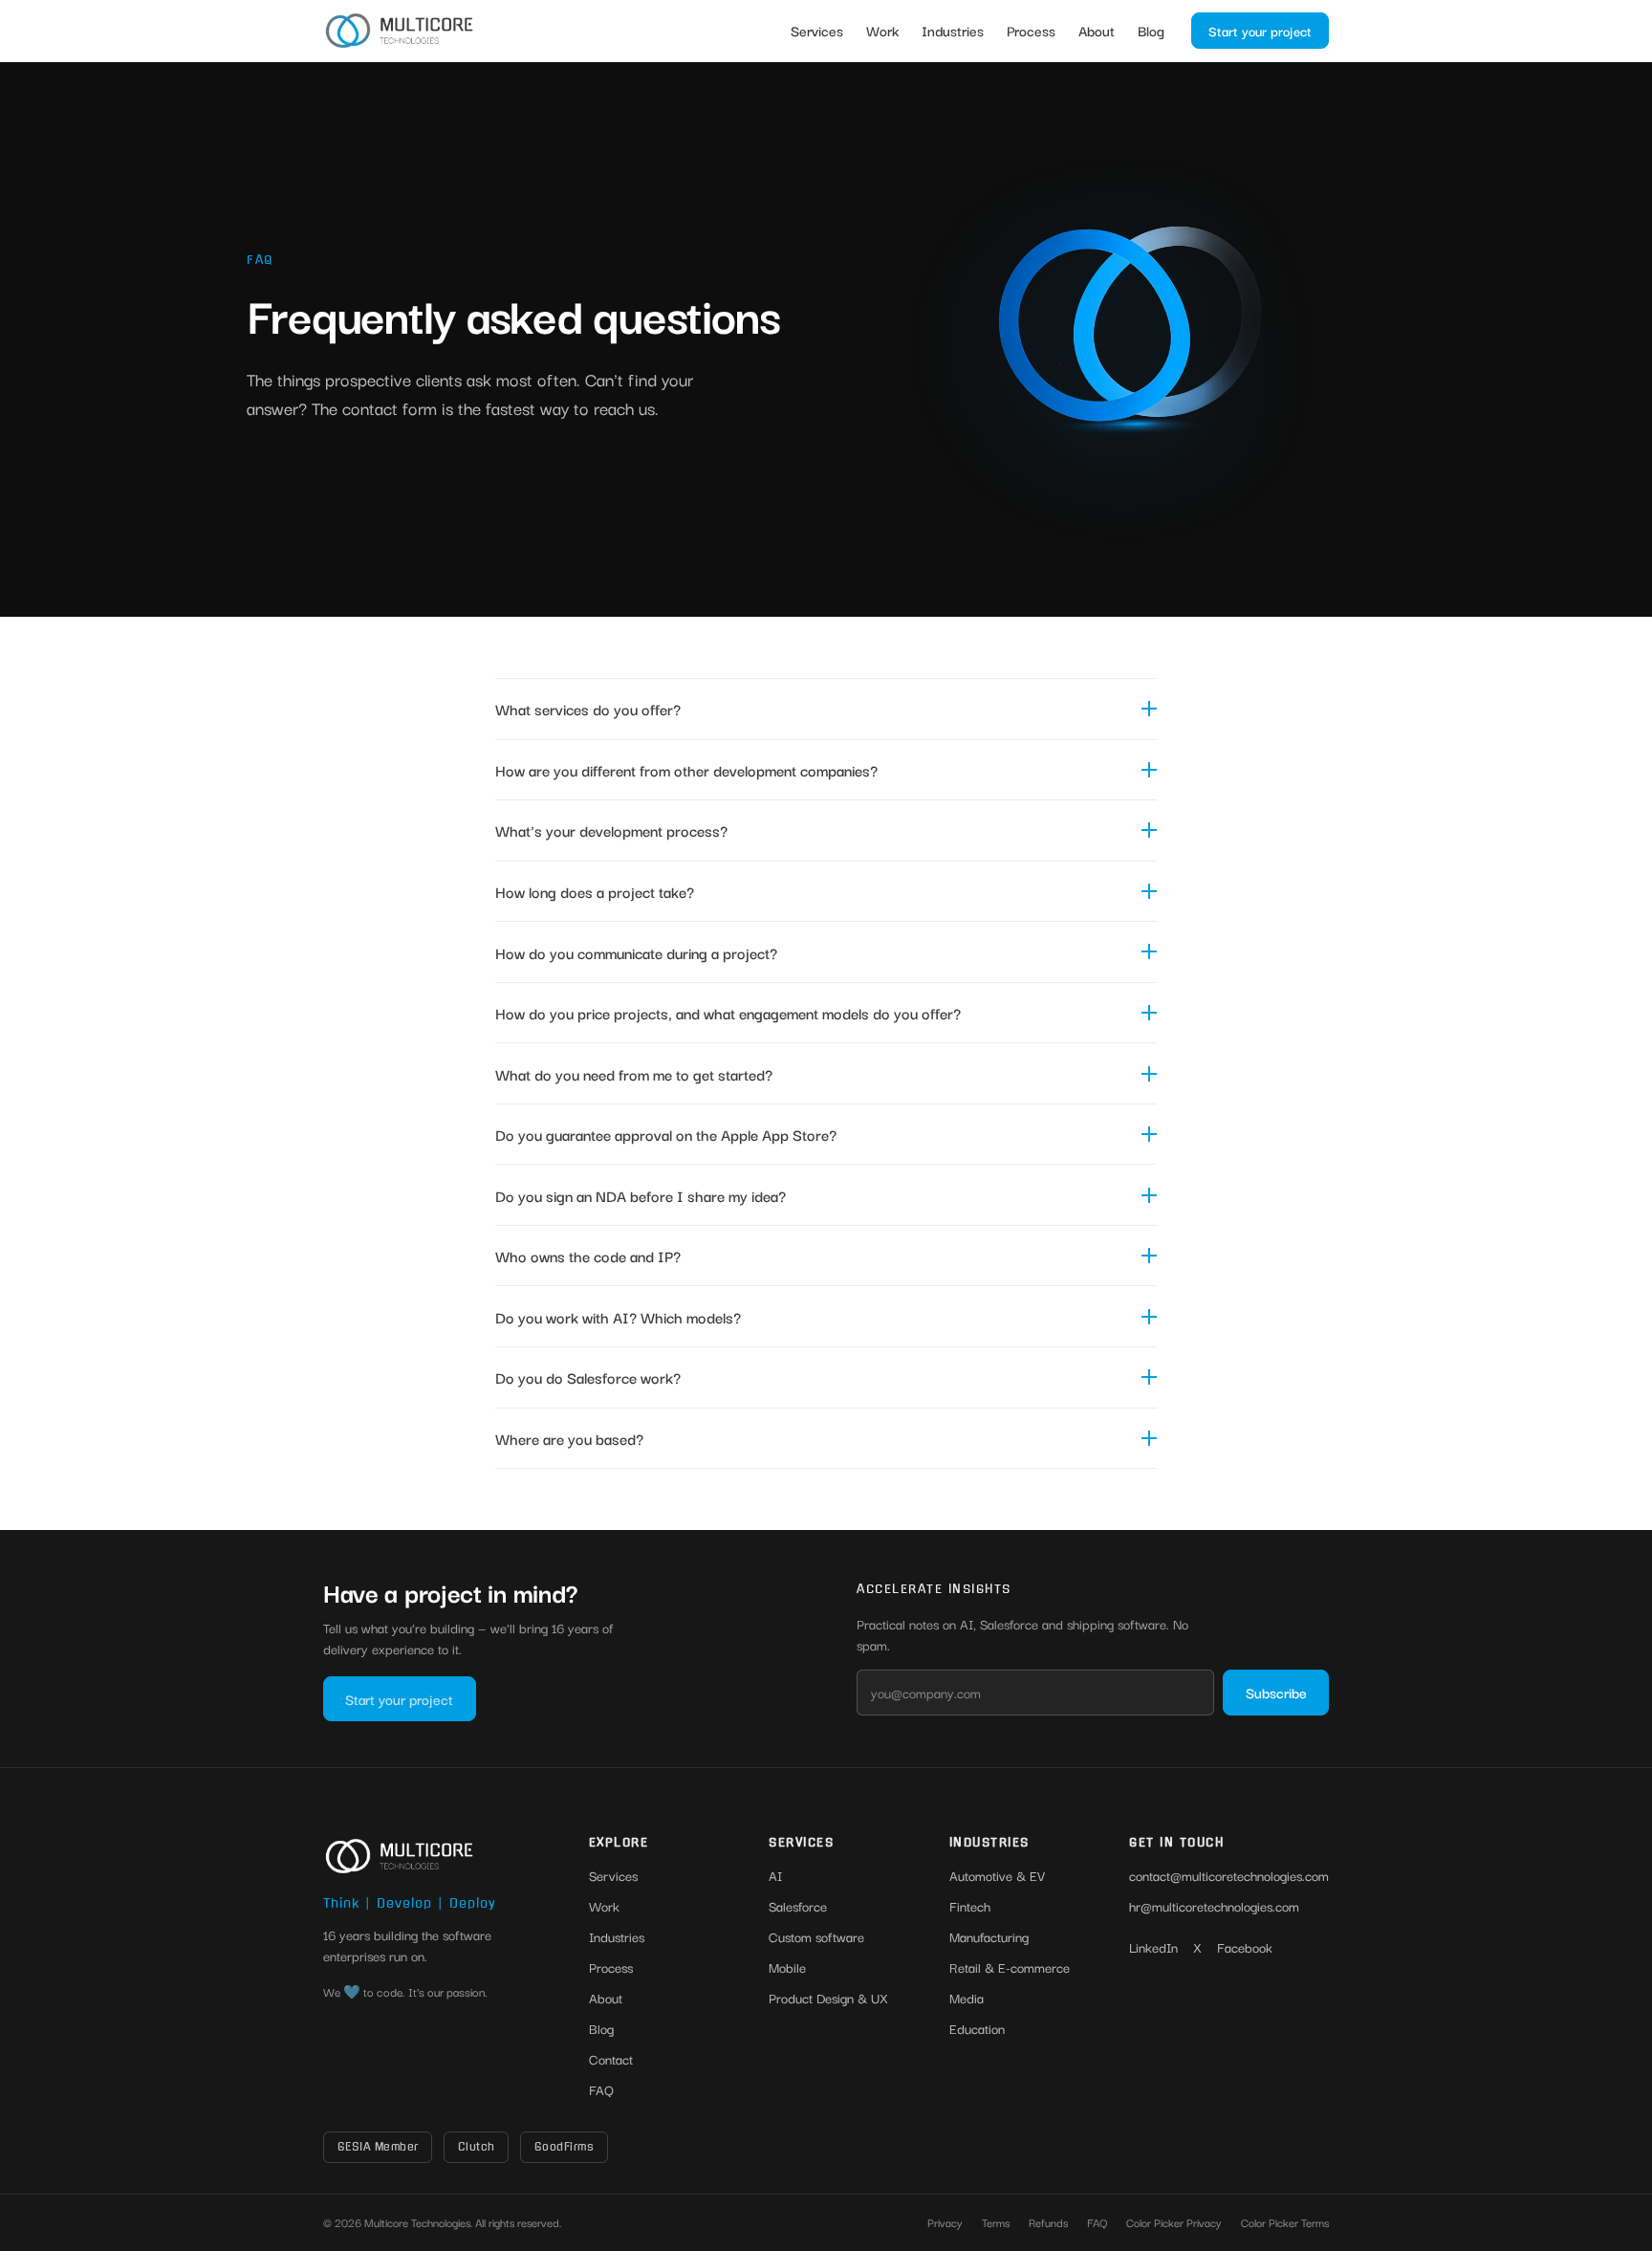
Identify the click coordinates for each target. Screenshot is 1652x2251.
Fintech (970, 1906)
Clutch (477, 2147)
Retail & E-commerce (1010, 1967)
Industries (953, 30)
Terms (996, 2222)
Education (977, 2028)
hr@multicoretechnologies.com (1214, 1906)
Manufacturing (989, 1936)
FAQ (601, 2089)
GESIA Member (378, 2147)
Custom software (816, 1936)
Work (882, 30)
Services (817, 30)
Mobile (787, 1967)
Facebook (1245, 1947)
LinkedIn (1153, 1947)
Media (967, 1998)
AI (775, 1875)
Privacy (945, 2222)
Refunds (1048, 2222)
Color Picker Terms (1285, 2222)
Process (1031, 30)
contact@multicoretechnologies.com (1229, 1875)
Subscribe (1276, 1692)
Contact (611, 2059)
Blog (1151, 30)
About (1097, 30)
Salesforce (798, 1906)
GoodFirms (565, 2147)
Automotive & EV (997, 1875)
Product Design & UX (828, 1998)
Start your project (1260, 31)
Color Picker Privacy (1174, 2222)
